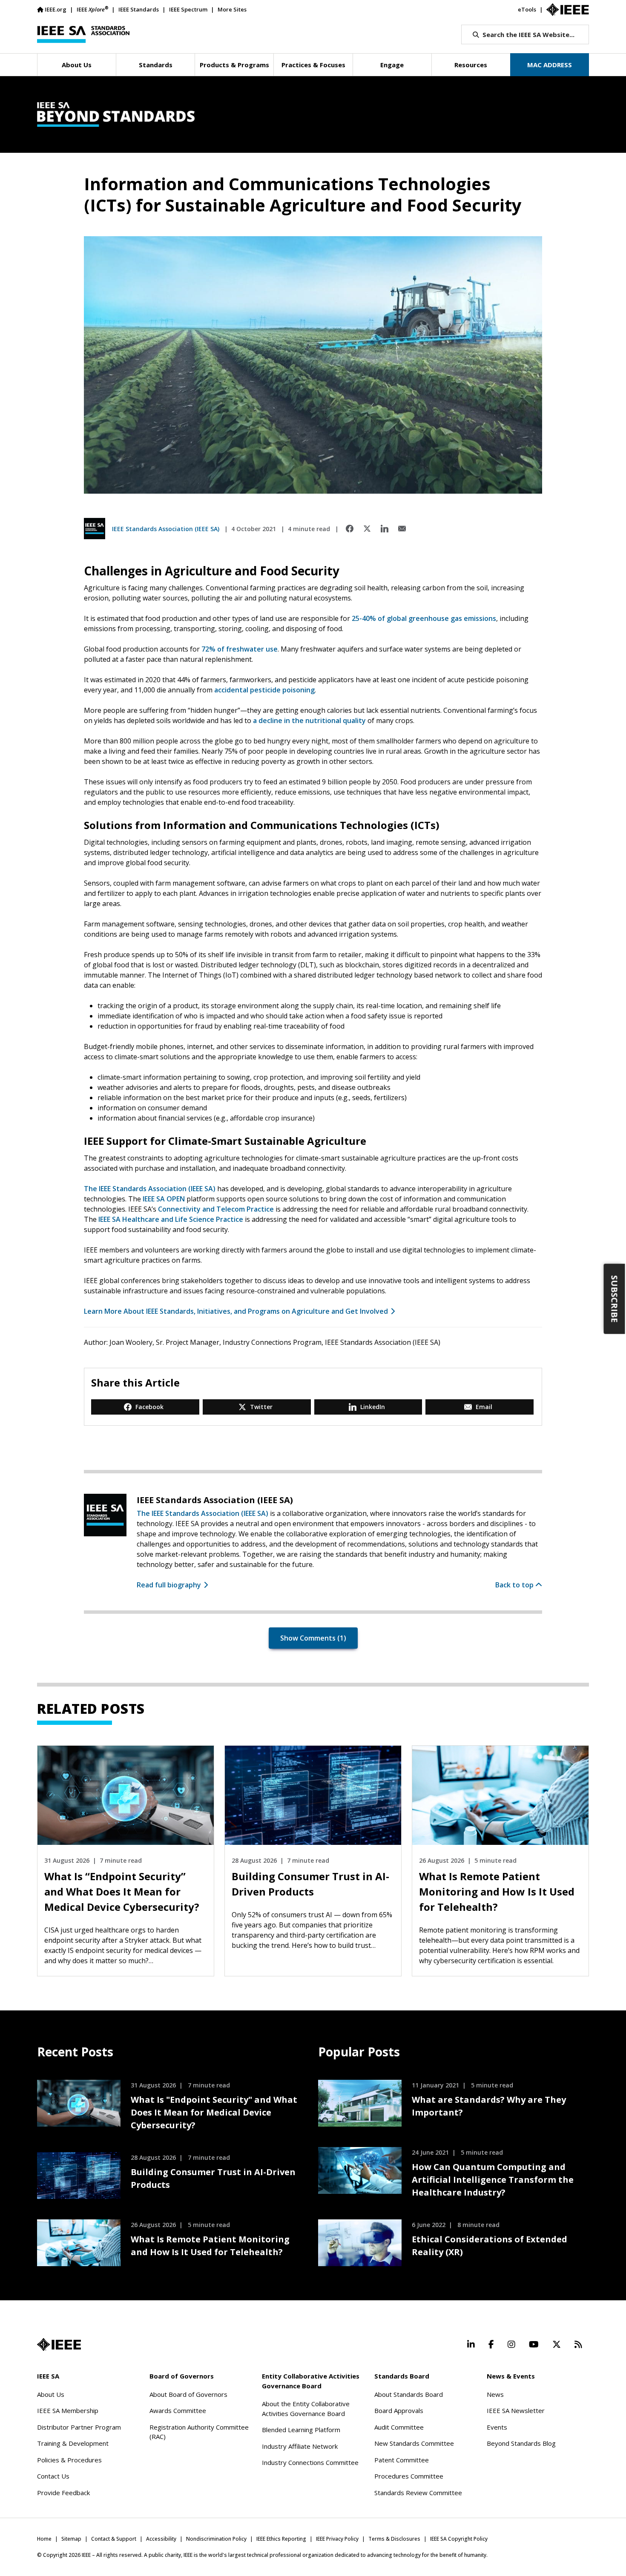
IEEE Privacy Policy (337, 2539)
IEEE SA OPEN (164, 1199)
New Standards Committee (414, 2443)
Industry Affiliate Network (300, 2446)
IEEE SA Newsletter (516, 2410)
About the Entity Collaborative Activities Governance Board (306, 2409)
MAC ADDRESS (550, 65)
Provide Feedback (63, 2493)
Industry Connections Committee (310, 2462)
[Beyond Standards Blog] (313, 114)
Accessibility (161, 2539)
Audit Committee (399, 2427)
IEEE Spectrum (188, 9)
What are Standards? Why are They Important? (489, 2106)
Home (44, 2539)
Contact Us (53, 2476)
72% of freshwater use (240, 649)
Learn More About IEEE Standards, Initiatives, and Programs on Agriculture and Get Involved (236, 1311)
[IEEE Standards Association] (83, 34)
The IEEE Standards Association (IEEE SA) (150, 1189)
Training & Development (73, 2443)
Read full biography (169, 1585)
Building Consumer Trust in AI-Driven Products (213, 2178)
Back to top (514, 1585)
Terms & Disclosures (394, 2539)
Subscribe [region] (615, 1299)
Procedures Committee (409, 2476)
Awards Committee (178, 2410)
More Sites (232, 9)
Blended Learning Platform (301, 2430)
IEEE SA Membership (68, 2410)
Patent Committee (402, 2460)
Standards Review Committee (418, 2493)
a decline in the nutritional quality (309, 720)
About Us (51, 2394)
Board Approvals (399, 2410)
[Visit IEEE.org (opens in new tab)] (59, 2344)
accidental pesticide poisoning (264, 690)
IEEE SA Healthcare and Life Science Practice (171, 1219)
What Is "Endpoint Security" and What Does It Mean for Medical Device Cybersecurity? (214, 2112)
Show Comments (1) (313, 1638)
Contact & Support (114, 2539)
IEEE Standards (139, 9)
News (495, 2394)
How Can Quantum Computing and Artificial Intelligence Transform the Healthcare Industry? (493, 2180)
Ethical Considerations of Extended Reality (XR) (490, 2246)
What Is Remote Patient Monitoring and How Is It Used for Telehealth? (210, 2246)
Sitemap (71, 2539)
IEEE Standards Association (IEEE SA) (166, 529)
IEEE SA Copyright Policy (459, 2539)
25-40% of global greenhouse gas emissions (424, 618)
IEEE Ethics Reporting (281, 2539)
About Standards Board (409, 2394)
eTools (527, 9)
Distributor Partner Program (79, 2427)
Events (497, 2427)
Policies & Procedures (69, 2460)
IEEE (92, 9)
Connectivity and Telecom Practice (216, 1209)
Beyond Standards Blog (521, 2443)
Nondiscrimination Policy (216, 2539)
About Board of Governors (188, 2394)
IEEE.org (56, 9)
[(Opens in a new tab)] (350, 529)
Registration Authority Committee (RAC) (199, 2432)
